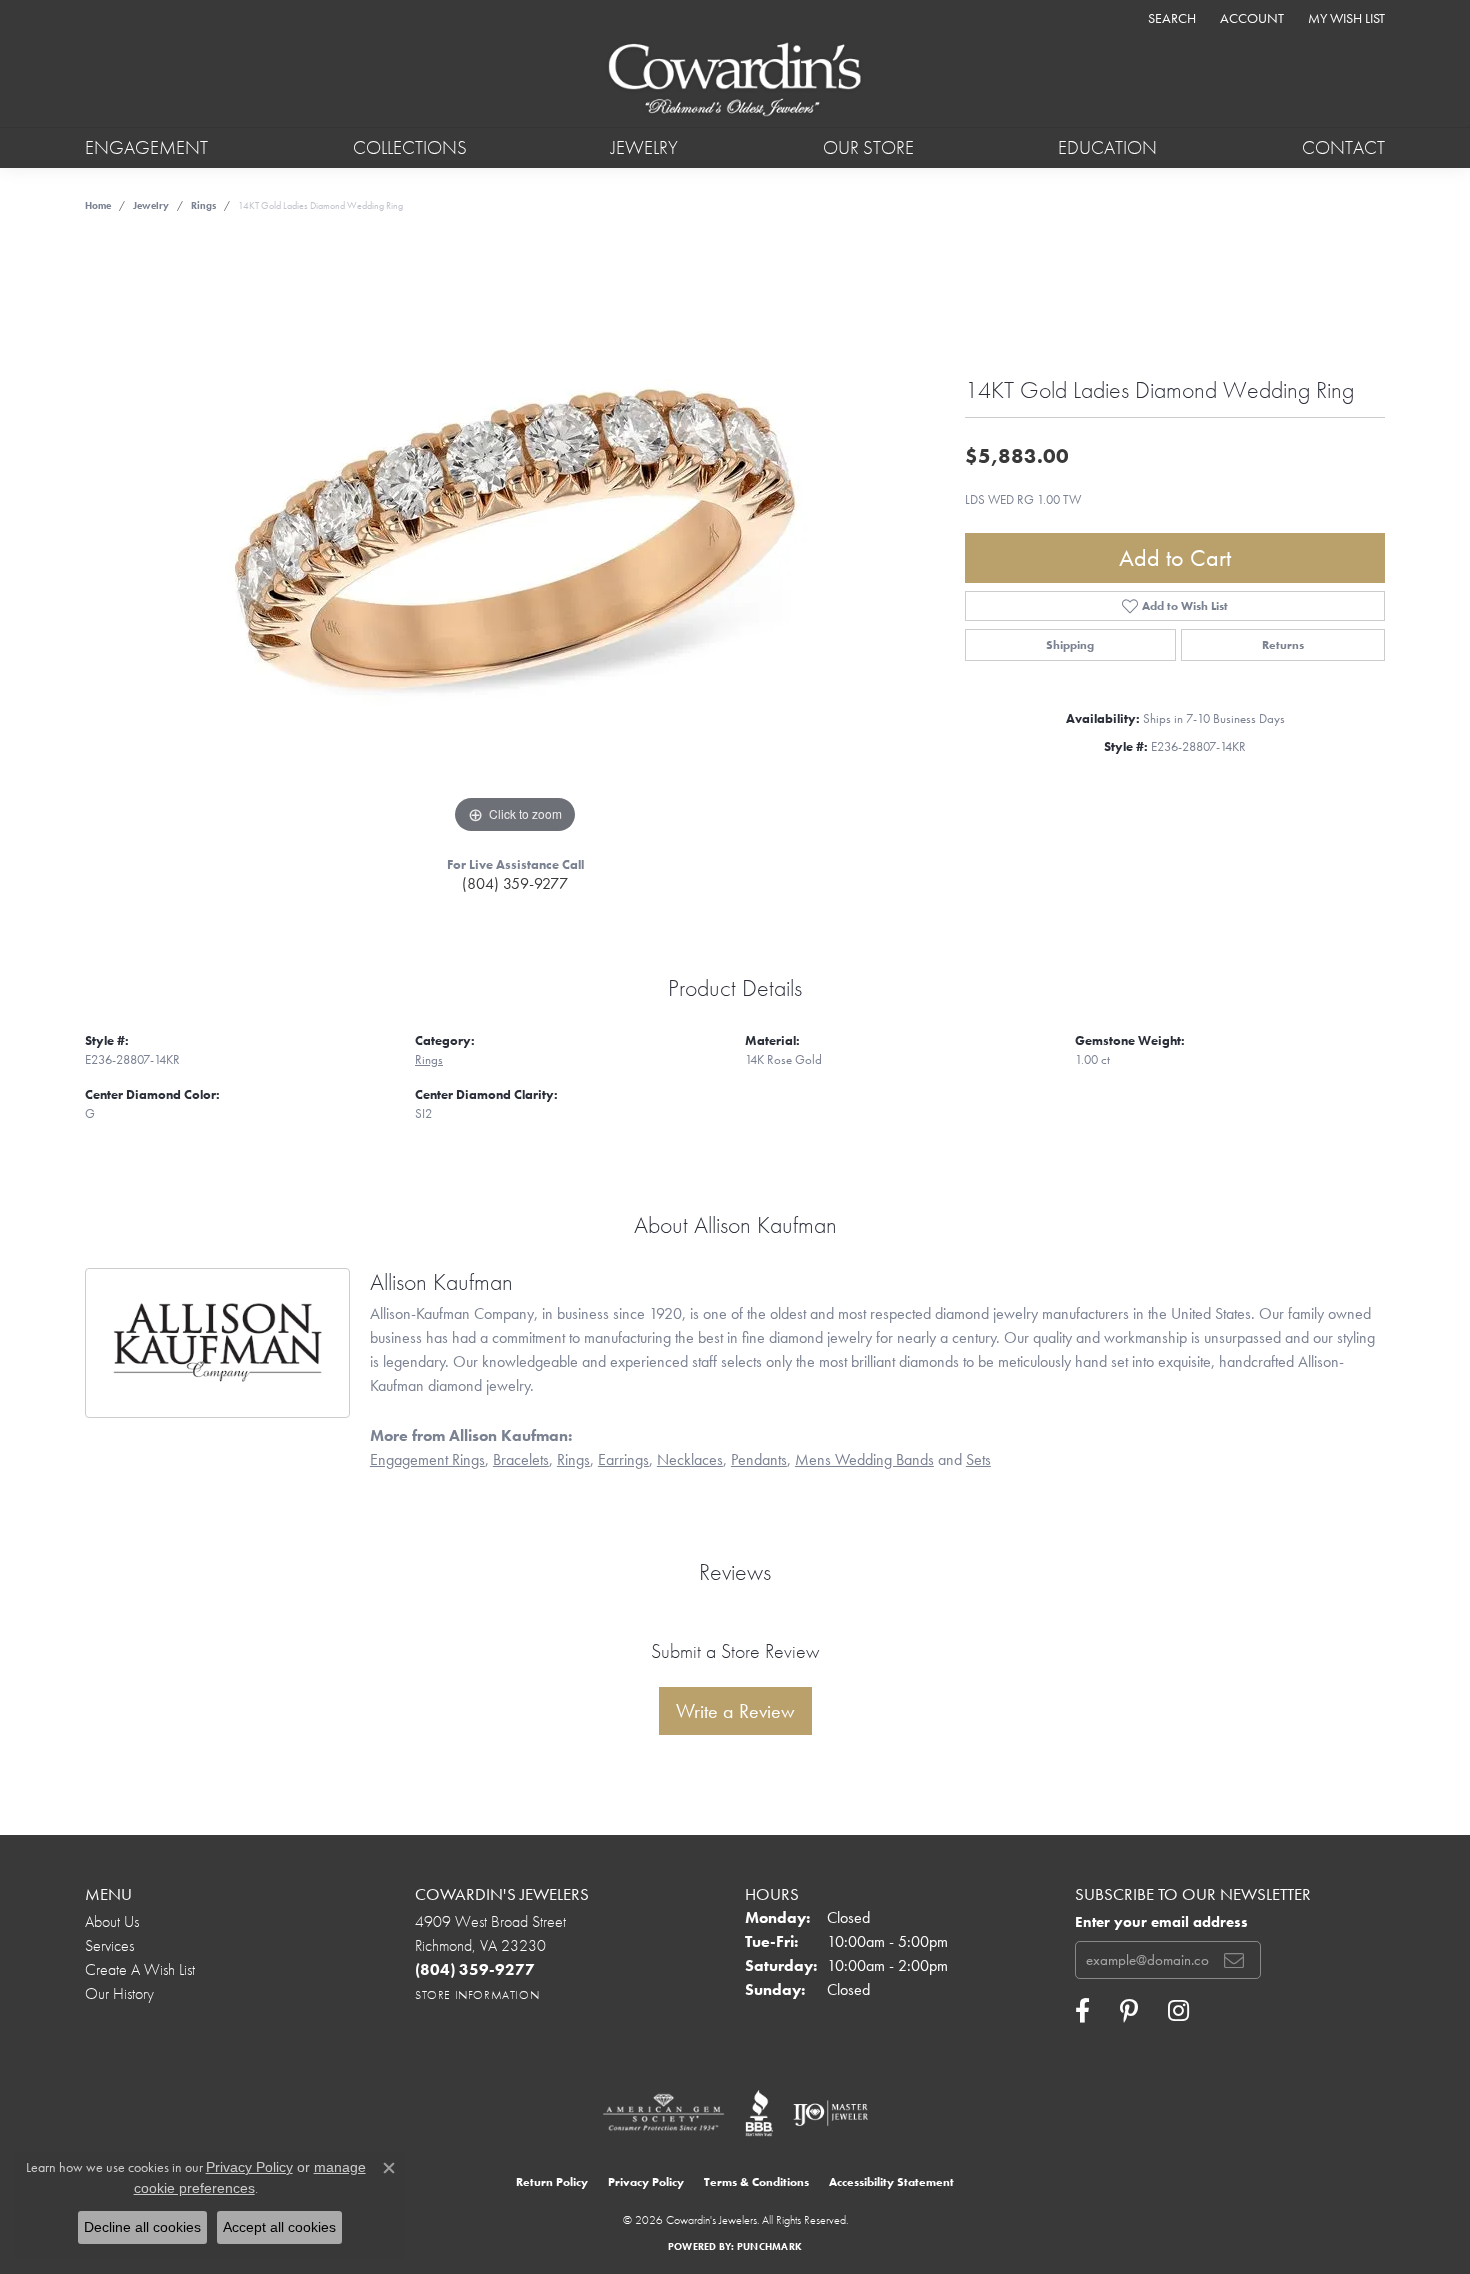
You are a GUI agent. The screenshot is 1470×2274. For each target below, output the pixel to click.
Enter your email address (1161, 1922)
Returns (1283, 645)
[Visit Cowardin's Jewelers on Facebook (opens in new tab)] (1082, 2011)
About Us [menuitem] (112, 1921)
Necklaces (690, 1459)
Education (1107, 147)
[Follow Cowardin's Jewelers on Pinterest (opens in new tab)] (1129, 2011)
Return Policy (552, 2182)
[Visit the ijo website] (830, 2113)
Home (98, 205)
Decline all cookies (142, 2227)
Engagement (146, 147)
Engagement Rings (427, 1459)
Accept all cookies (279, 2227)
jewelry (151, 205)
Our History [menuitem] (119, 1993)
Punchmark (769, 2246)
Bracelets (521, 1459)
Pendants (759, 1459)
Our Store (868, 147)
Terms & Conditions (756, 2182)
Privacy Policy (646, 2182)
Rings (203, 205)
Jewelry (644, 147)
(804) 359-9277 (515, 883)
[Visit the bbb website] (759, 2113)
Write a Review (735, 1711)
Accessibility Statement (891, 2182)
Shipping (1070, 645)
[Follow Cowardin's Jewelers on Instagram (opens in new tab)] (1178, 2011)
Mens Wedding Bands (864, 1459)
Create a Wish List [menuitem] (140, 1969)
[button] (1170, 17)
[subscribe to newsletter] (1234, 1960)
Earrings (623, 1459)
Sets (978, 1459)
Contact (1343, 147)
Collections (410, 147)
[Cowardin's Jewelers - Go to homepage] (734, 81)
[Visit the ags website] (663, 2113)
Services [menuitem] (109, 1945)
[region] (515, 539)
